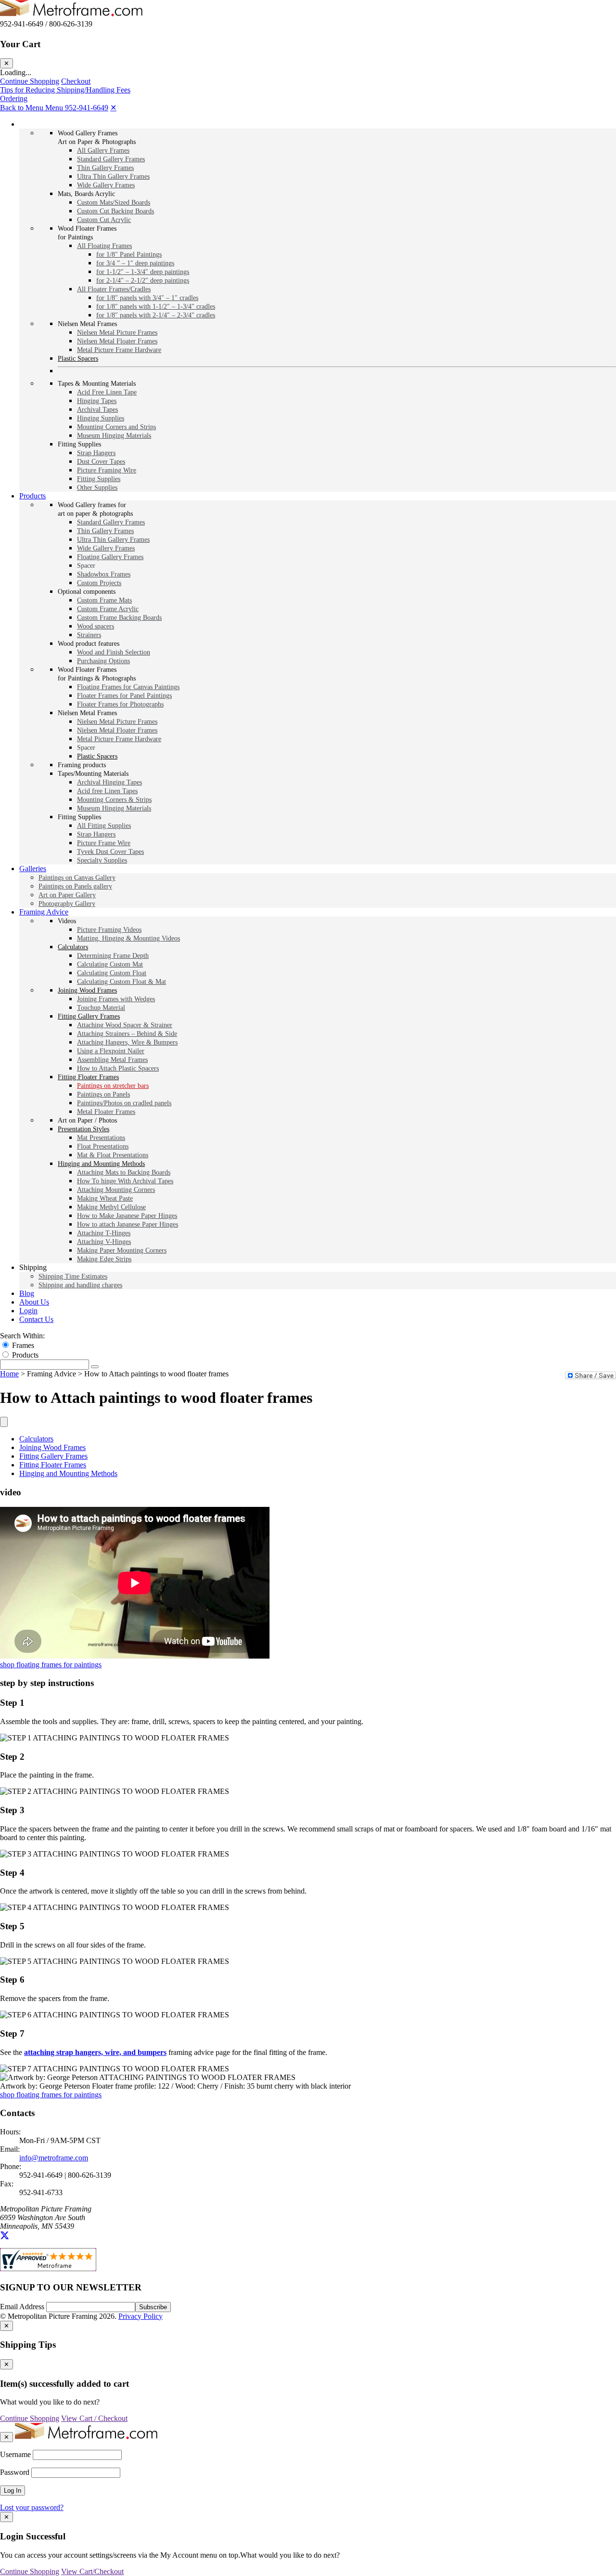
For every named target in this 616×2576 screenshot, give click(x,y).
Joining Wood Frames (52, 1447)
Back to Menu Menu (32, 108)
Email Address (23, 2307)
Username (15, 2454)
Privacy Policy (141, 2316)
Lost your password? (32, 2507)
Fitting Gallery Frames (53, 1456)
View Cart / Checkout (94, 2418)
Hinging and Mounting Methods (68, 1473)
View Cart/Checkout (92, 2571)
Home (9, 1374)
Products (25, 1355)
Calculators (36, 1439)
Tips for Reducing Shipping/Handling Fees (65, 90)
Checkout (76, 81)
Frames (23, 1345)
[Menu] (4, 1422)
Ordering (14, 98)
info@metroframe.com (54, 2158)
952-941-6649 (87, 108)
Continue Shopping (30, 81)
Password (15, 2472)
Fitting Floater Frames (53, 1465)
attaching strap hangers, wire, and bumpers (95, 2052)
